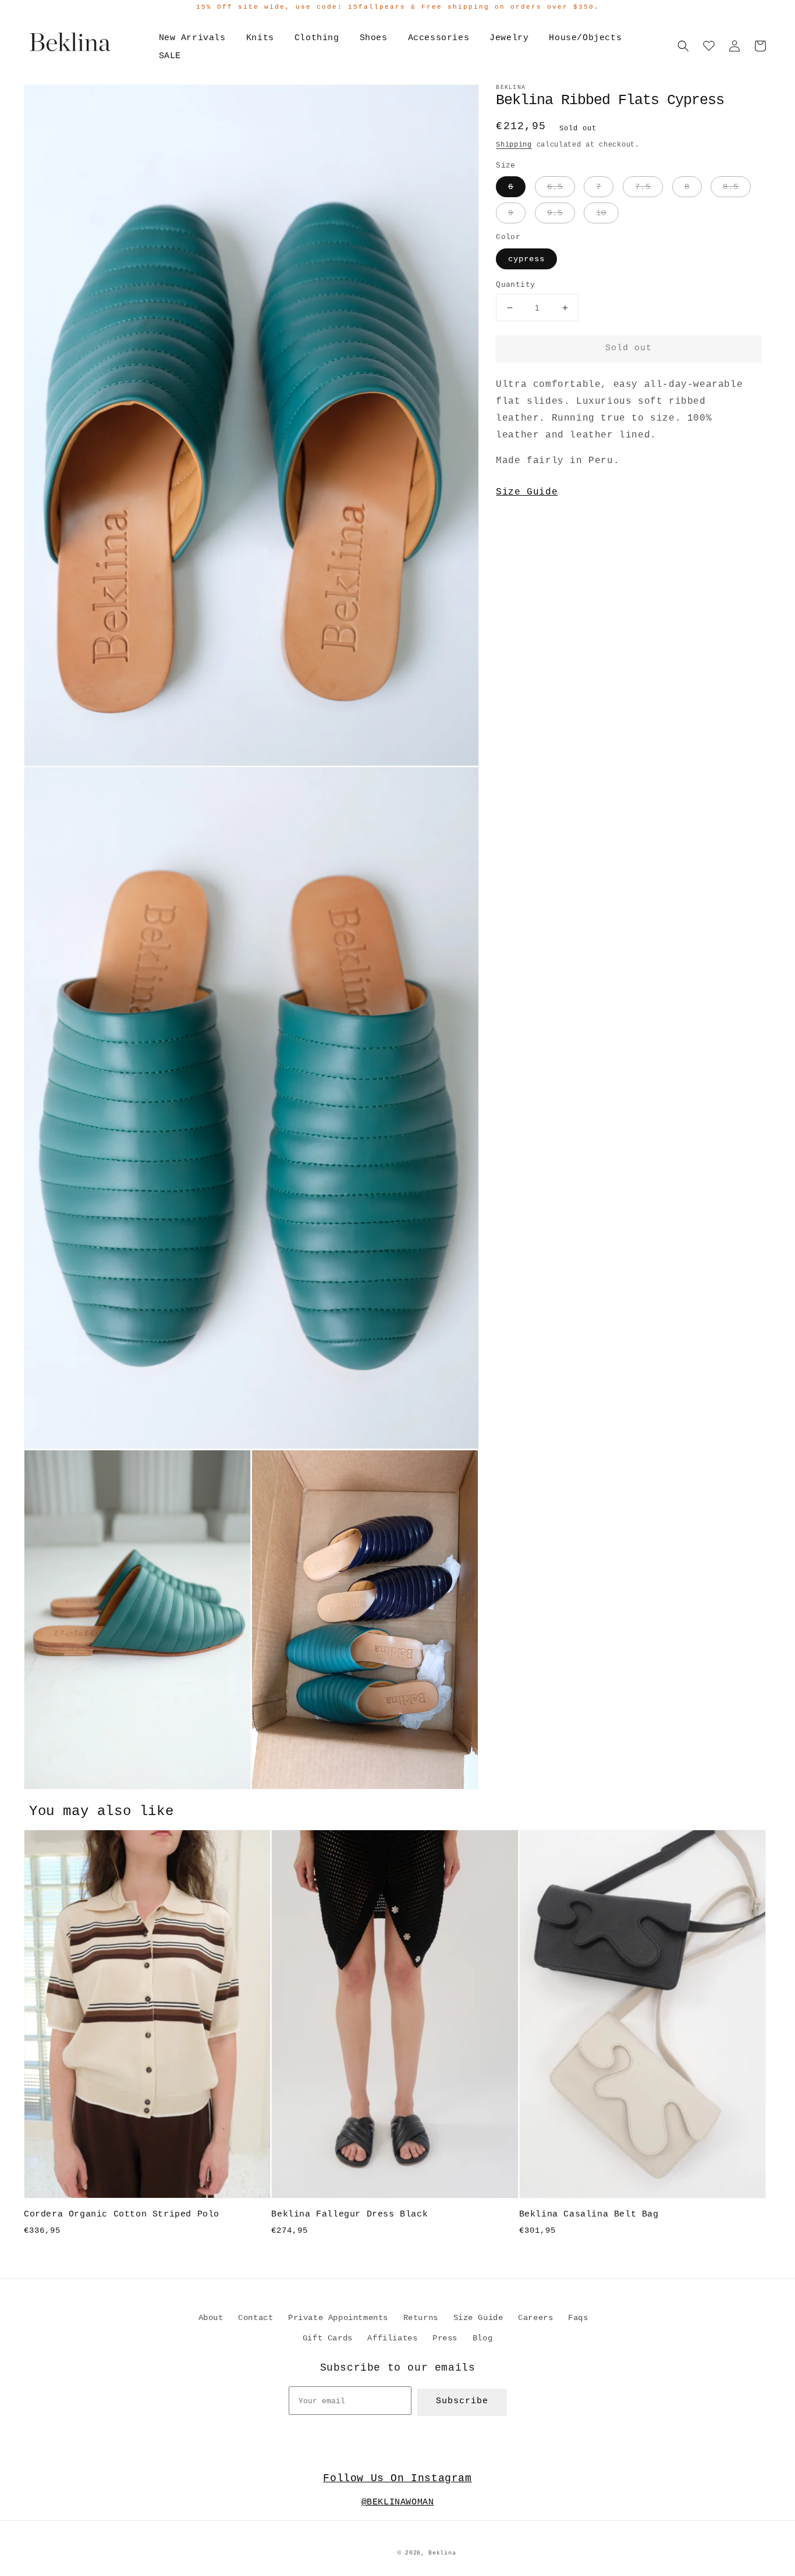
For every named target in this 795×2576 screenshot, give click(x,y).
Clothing (317, 38)
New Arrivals (192, 38)
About (211, 2318)
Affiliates (392, 2338)
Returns (421, 2318)
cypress (526, 259)
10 (601, 213)
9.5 (555, 213)
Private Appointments (338, 2318)
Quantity (515, 285)
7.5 (643, 187)
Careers (535, 2318)
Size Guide (527, 492)
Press (445, 2338)
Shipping (514, 145)
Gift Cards (328, 2338)
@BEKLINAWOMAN (398, 2502)
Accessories (439, 38)
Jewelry (509, 38)
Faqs (578, 2318)
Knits (260, 38)
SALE (170, 56)
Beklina (442, 2553)
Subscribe (462, 2401)
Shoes (374, 38)
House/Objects (585, 38)
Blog (482, 2338)
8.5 (731, 187)
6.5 (555, 187)
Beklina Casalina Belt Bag (589, 2214)
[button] (683, 46)
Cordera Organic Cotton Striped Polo (122, 2214)
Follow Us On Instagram (397, 2478)
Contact (255, 2318)
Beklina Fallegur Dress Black (349, 2214)
